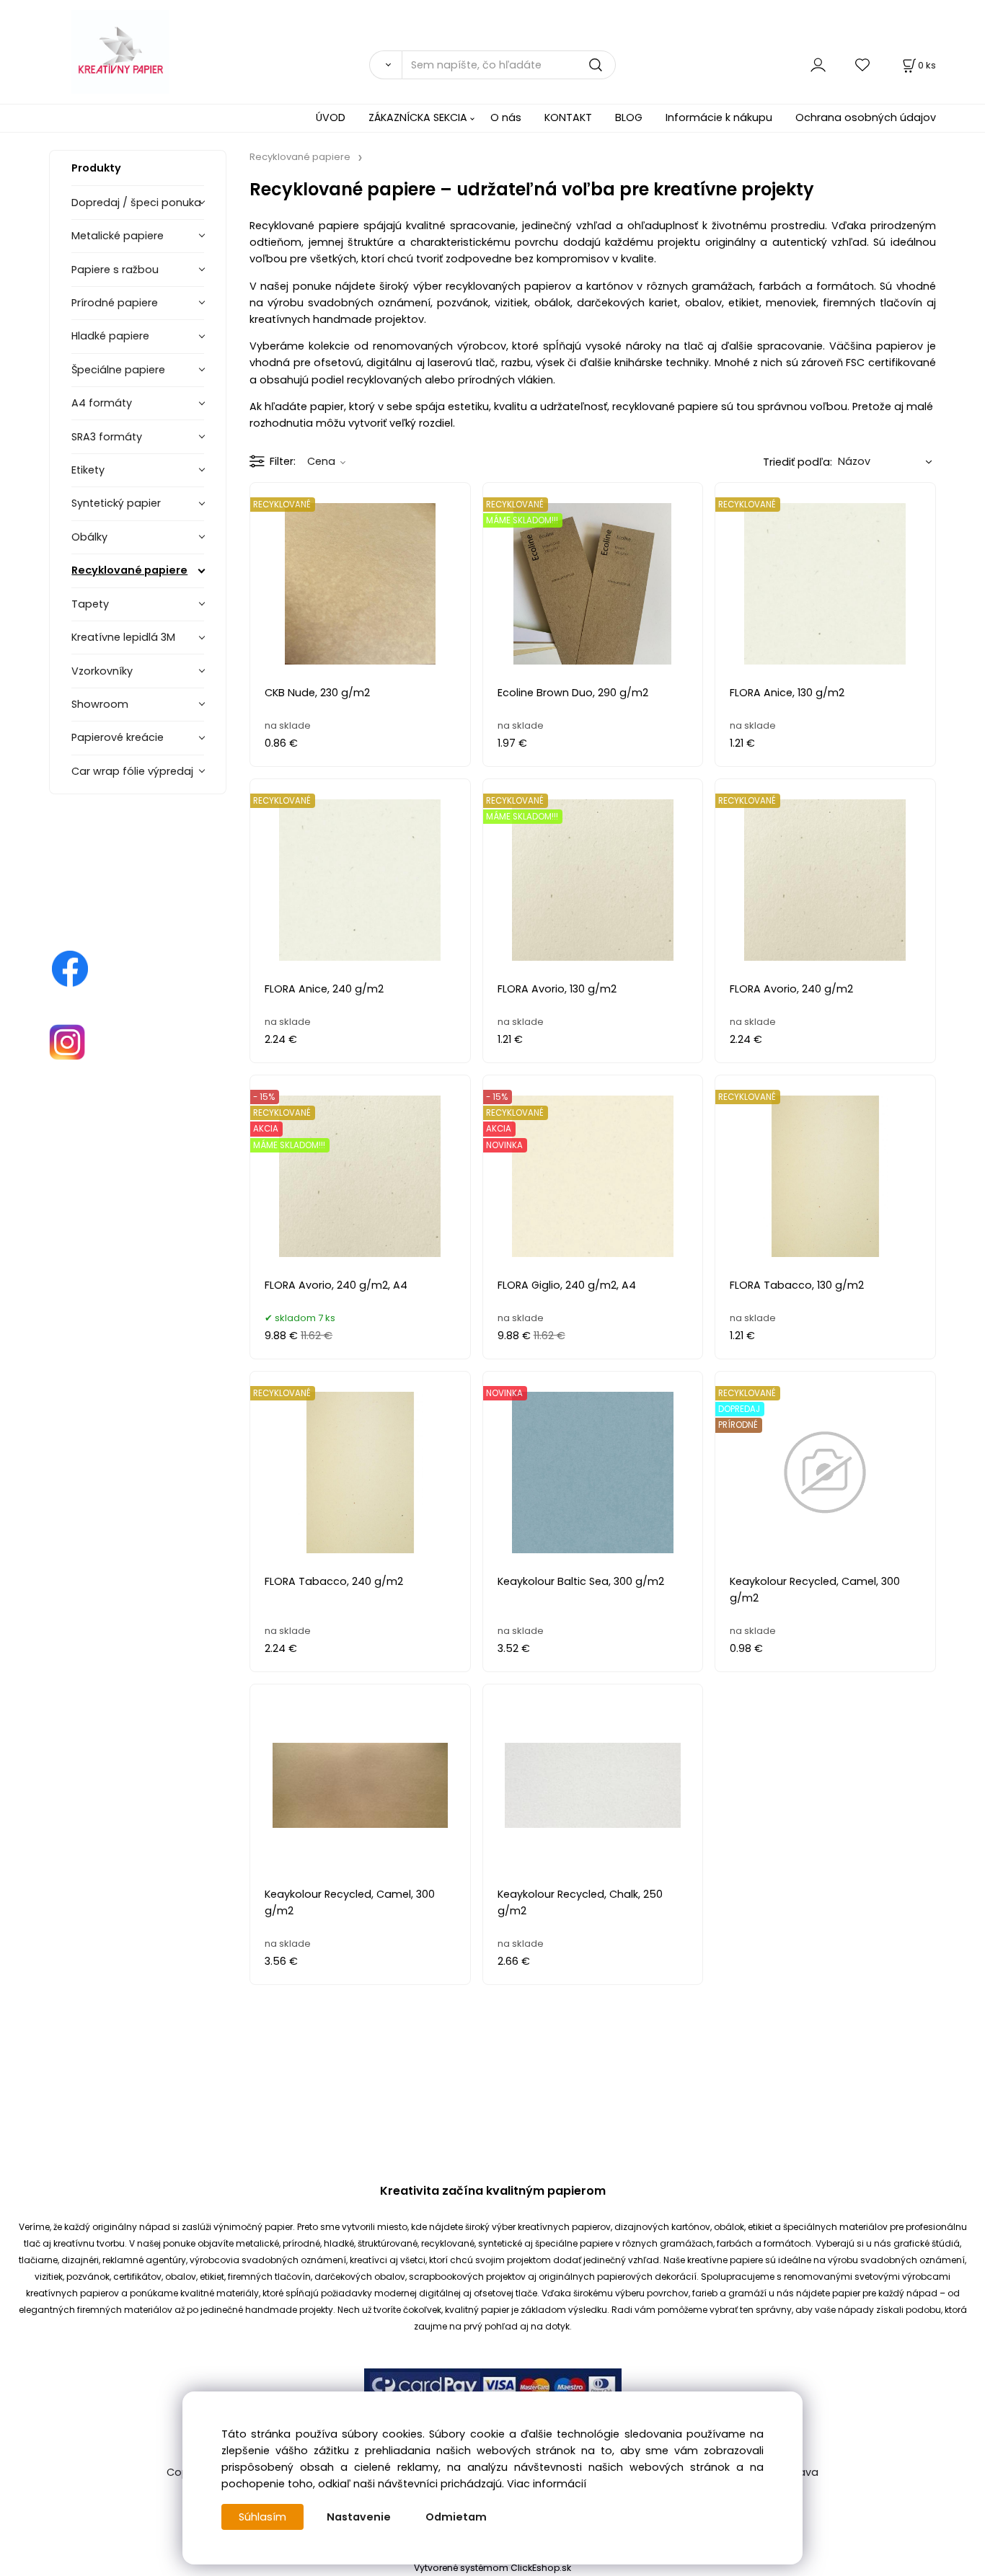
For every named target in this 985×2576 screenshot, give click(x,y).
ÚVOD (331, 117)
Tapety (90, 604)
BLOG (629, 117)
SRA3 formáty (107, 437)
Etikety (88, 470)
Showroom (100, 704)
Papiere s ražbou (115, 270)
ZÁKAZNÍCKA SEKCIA (418, 117)
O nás (506, 117)
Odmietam (456, 2517)
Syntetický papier (116, 503)
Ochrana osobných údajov (866, 117)
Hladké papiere (110, 336)
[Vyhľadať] (385, 65)
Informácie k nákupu (719, 117)
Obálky (89, 537)
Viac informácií (547, 2484)
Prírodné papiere (115, 303)
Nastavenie (359, 2517)
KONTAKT (568, 117)
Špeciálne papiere (118, 370)
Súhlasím (262, 2517)
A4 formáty (102, 403)
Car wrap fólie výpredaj (132, 771)
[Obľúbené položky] (863, 65)
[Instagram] (67, 1041)
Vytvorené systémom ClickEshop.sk (492, 2568)
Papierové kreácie (118, 737)
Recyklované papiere (129, 570)
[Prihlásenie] (818, 65)
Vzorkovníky (102, 671)
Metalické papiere (118, 236)
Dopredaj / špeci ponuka (136, 203)
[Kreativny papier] (70, 968)
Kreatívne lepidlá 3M (123, 637)
